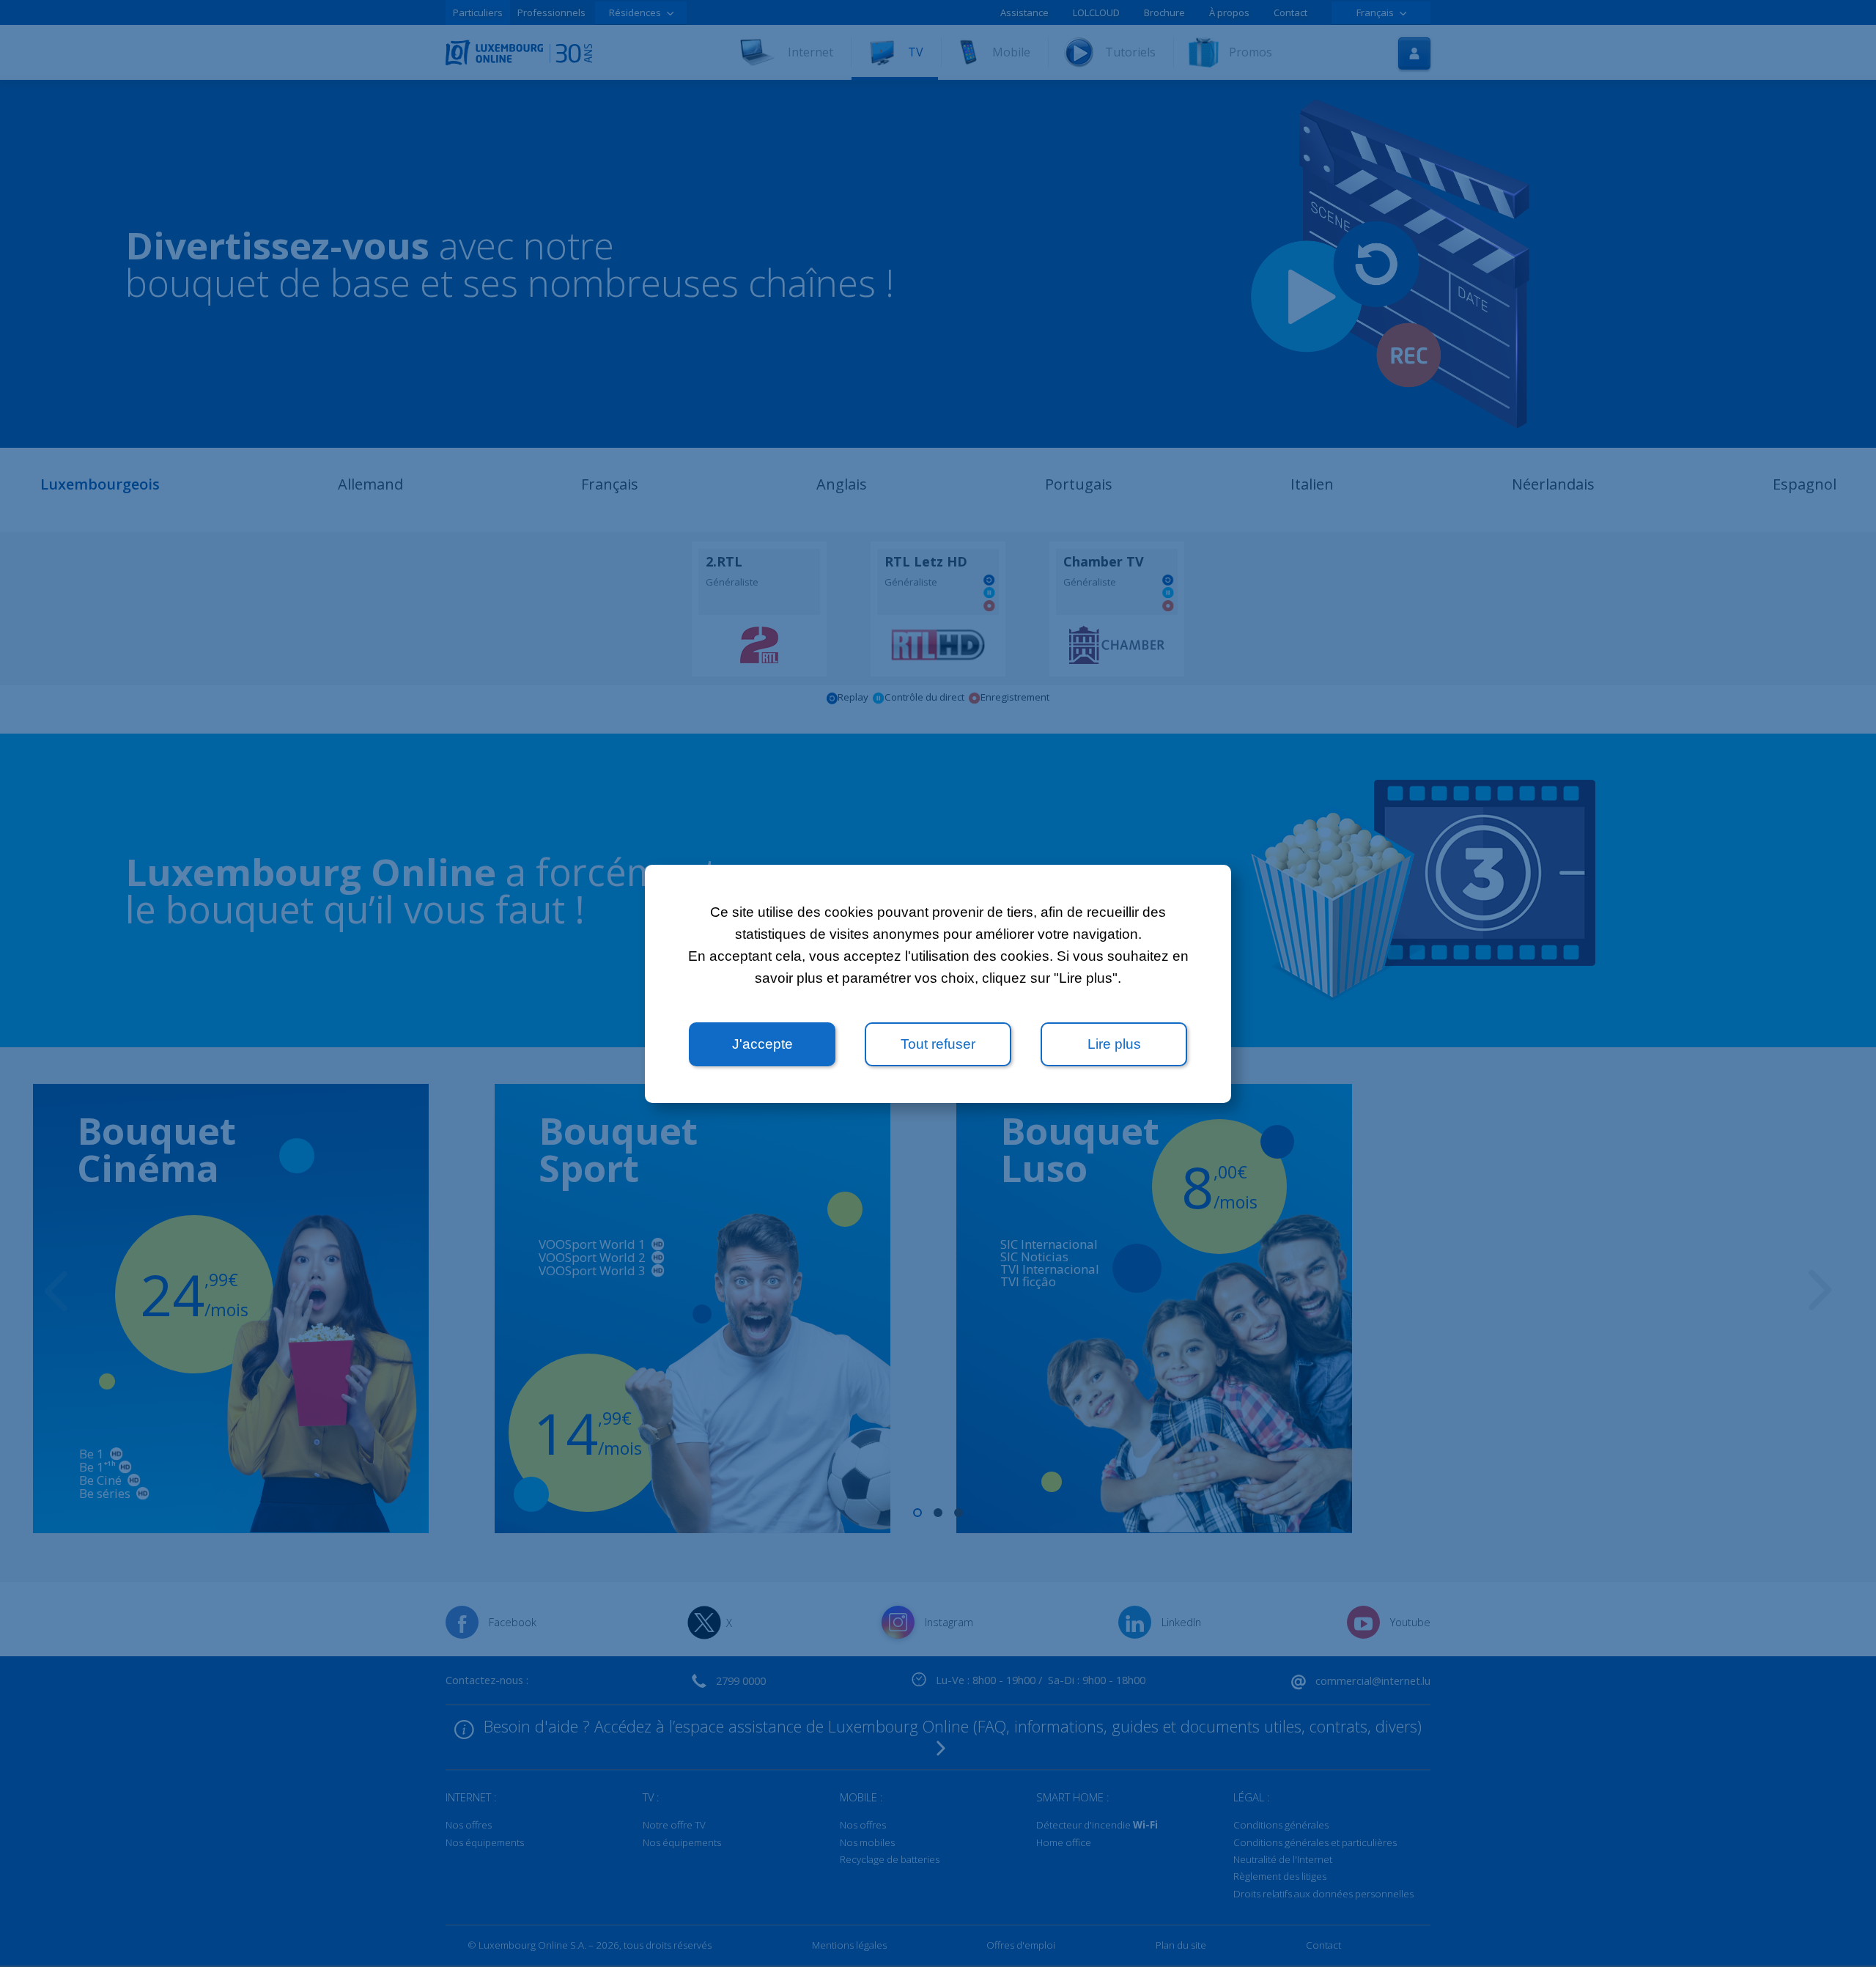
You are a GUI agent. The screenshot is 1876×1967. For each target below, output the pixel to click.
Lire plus (1114, 1044)
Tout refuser (938, 1044)
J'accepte (762, 1044)
